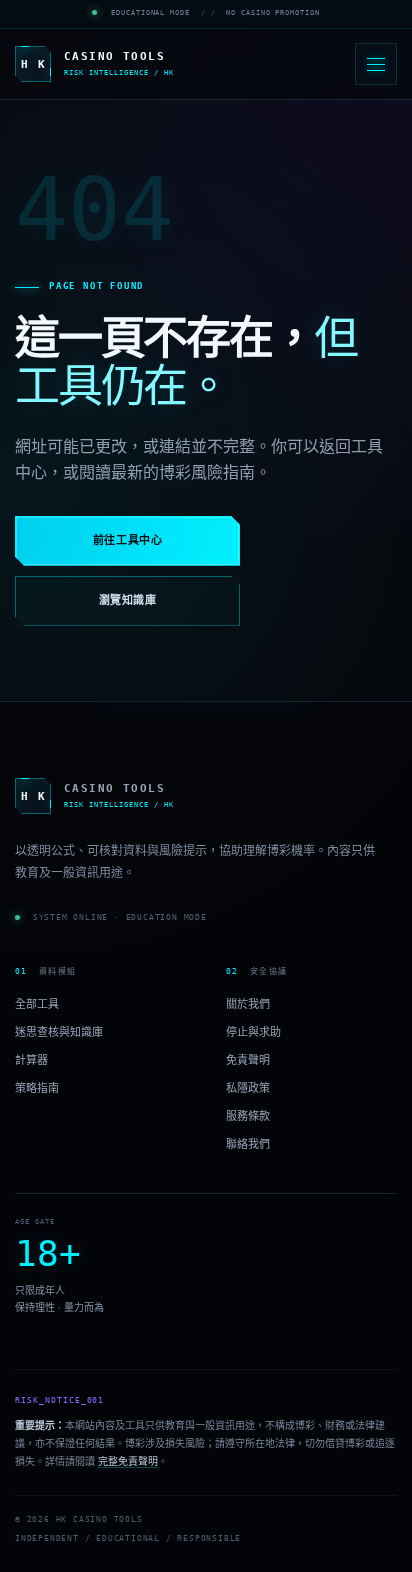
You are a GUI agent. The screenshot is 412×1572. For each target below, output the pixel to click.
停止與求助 (253, 1032)
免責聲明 (248, 1060)
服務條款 (248, 1116)
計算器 (31, 1060)
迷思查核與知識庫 (59, 1032)
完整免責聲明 (128, 1461)
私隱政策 (248, 1088)
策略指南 (37, 1088)
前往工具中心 (127, 540)
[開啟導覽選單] (376, 64)
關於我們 (248, 1003)
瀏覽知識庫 (128, 600)
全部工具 (37, 1003)
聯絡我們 (248, 1144)
